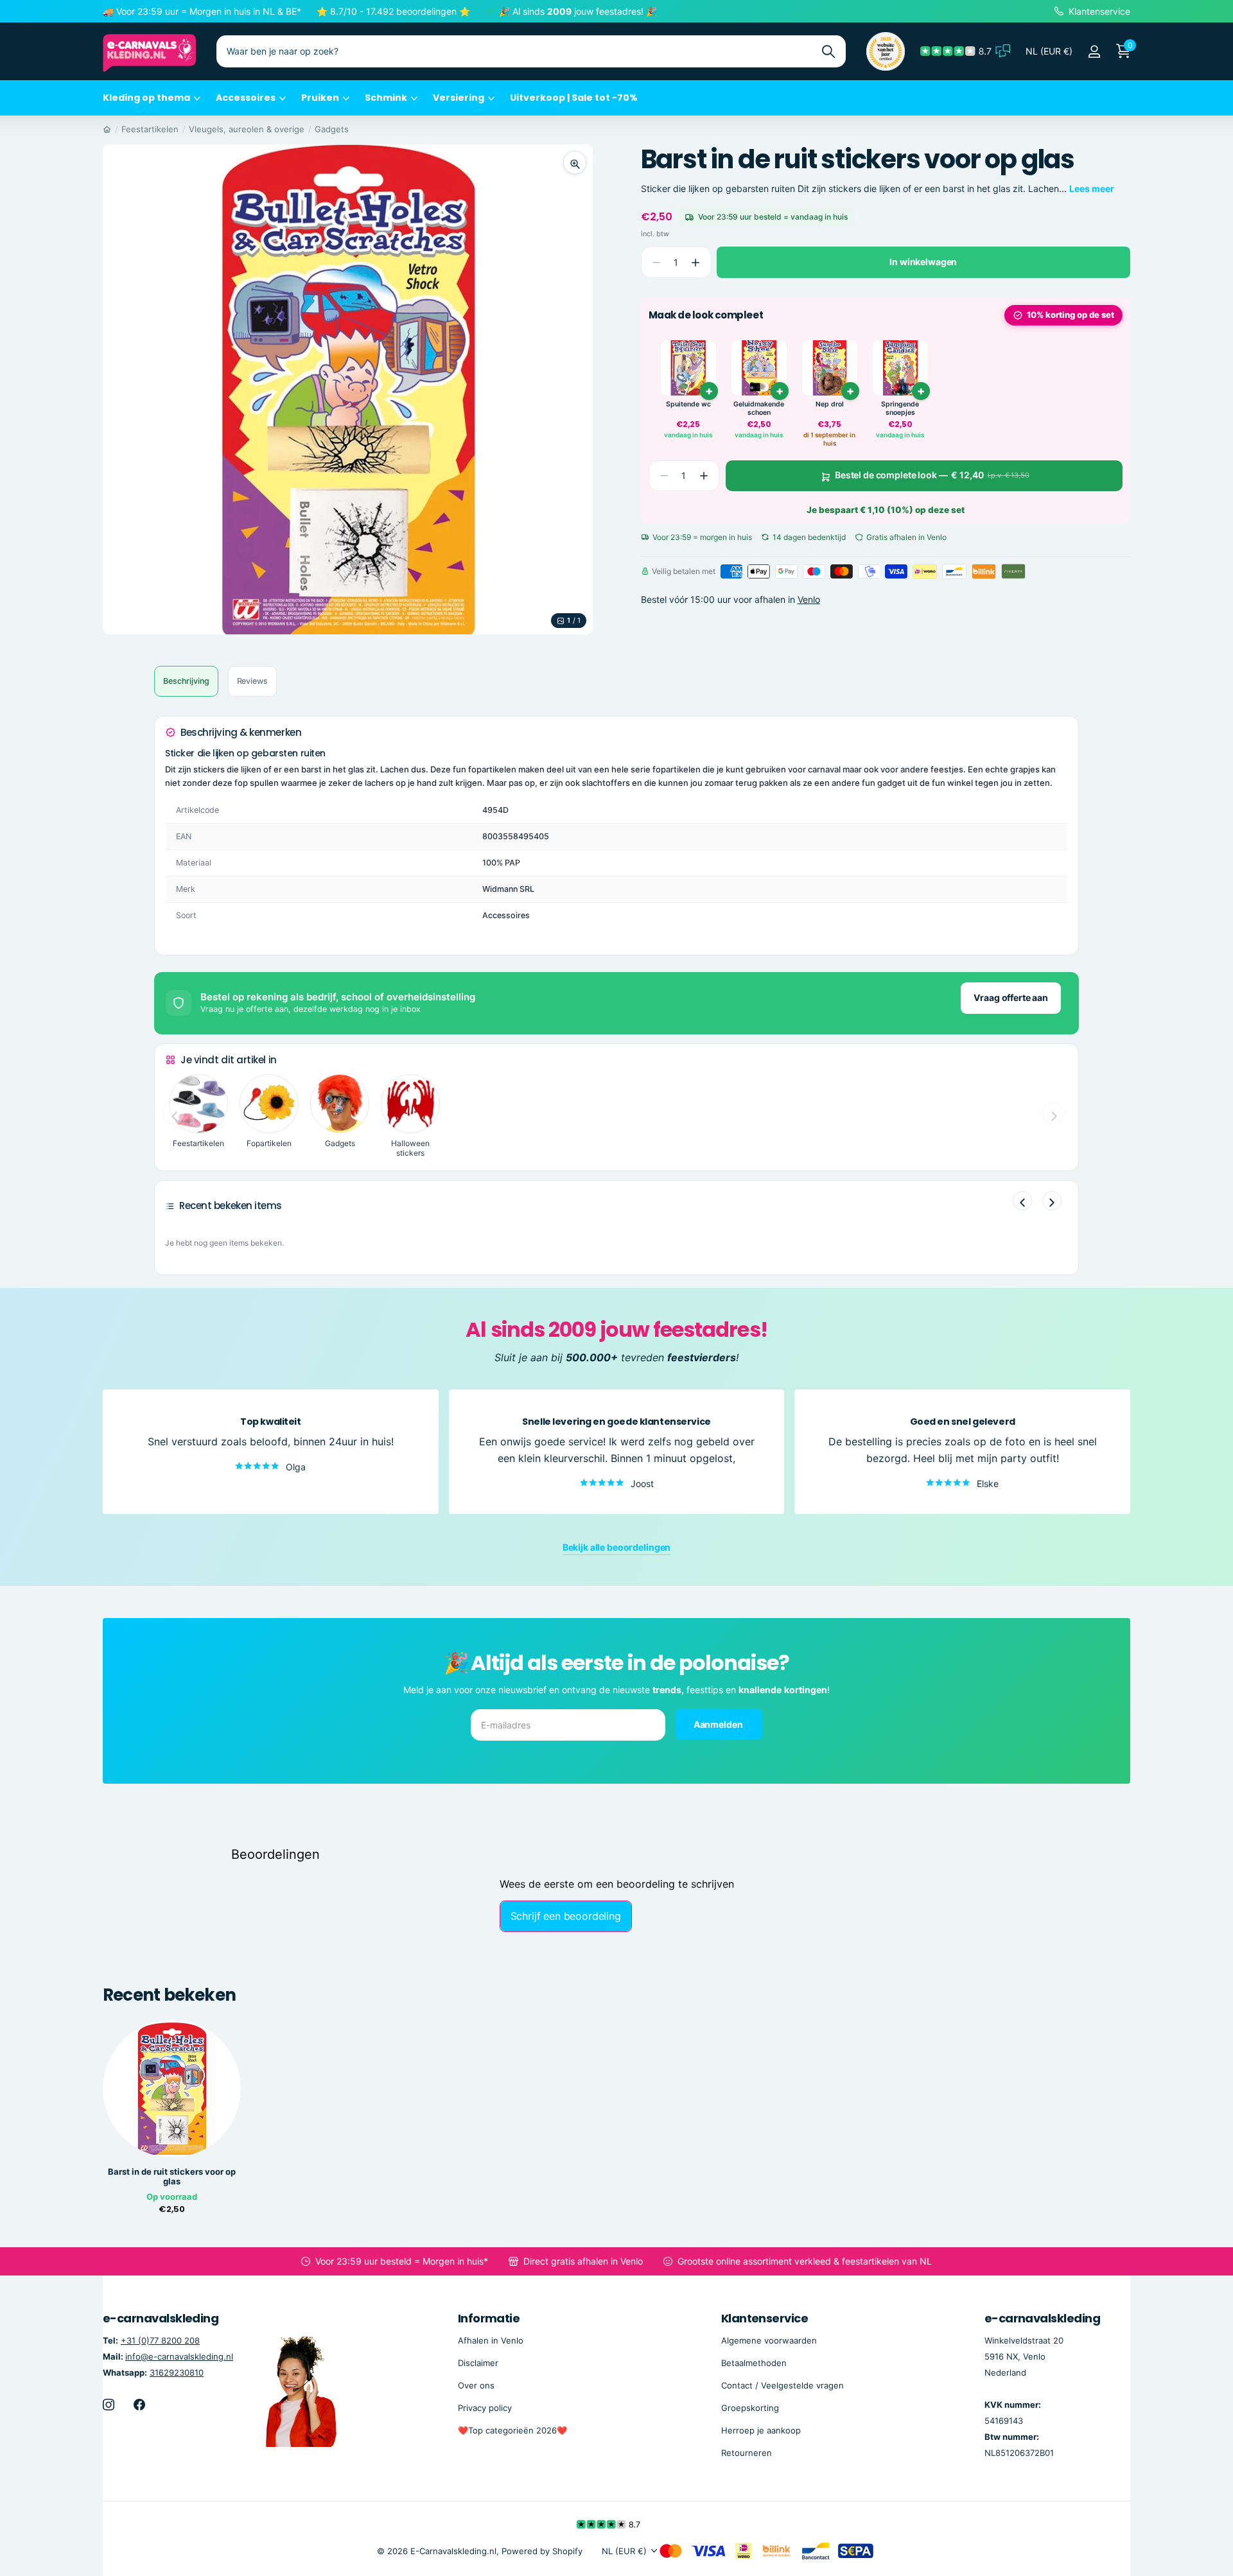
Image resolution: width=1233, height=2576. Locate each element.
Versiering (459, 98)
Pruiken (320, 98)
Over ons (476, 2385)
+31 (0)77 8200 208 (160, 2340)
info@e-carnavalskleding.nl (179, 2356)
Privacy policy (485, 2408)
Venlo (809, 599)
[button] (696, 262)
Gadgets (332, 129)
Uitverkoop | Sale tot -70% (574, 98)
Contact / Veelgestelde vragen (783, 2385)
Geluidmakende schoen (759, 409)
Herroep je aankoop (761, 2430)
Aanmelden (719, 1724)
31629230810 (177, 2372)
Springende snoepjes (900, 409)
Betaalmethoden (754, 2362)
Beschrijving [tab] (186, 681)
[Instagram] (109, 2405)
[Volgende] (1052, 1201)
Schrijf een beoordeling (566, 1916)
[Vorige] (1022, 1201)
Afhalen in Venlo (491, 2340)
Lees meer (1092, 188)
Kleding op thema (146, 98)
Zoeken (828, 51)
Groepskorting (750, 2408)
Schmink (386, 98)
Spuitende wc (688, 404)
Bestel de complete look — (932, 475)
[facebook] (139, 2405)
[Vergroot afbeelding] (575, 162)
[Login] (1094, 52)
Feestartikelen (150, 129)
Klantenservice (765, 2318)
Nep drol (830, 404)
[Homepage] (107, 129)
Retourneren (747, 2453)
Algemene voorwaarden (769, 2340)
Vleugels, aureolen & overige (247, 129)
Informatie (489, 2318)
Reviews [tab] (252, 681)
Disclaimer (478, 2362)
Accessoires (246, 98)
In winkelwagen (923, 262)
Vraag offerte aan (1011, 997)
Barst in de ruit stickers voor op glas (172, 2177)
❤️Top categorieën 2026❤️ (512, 2430)
